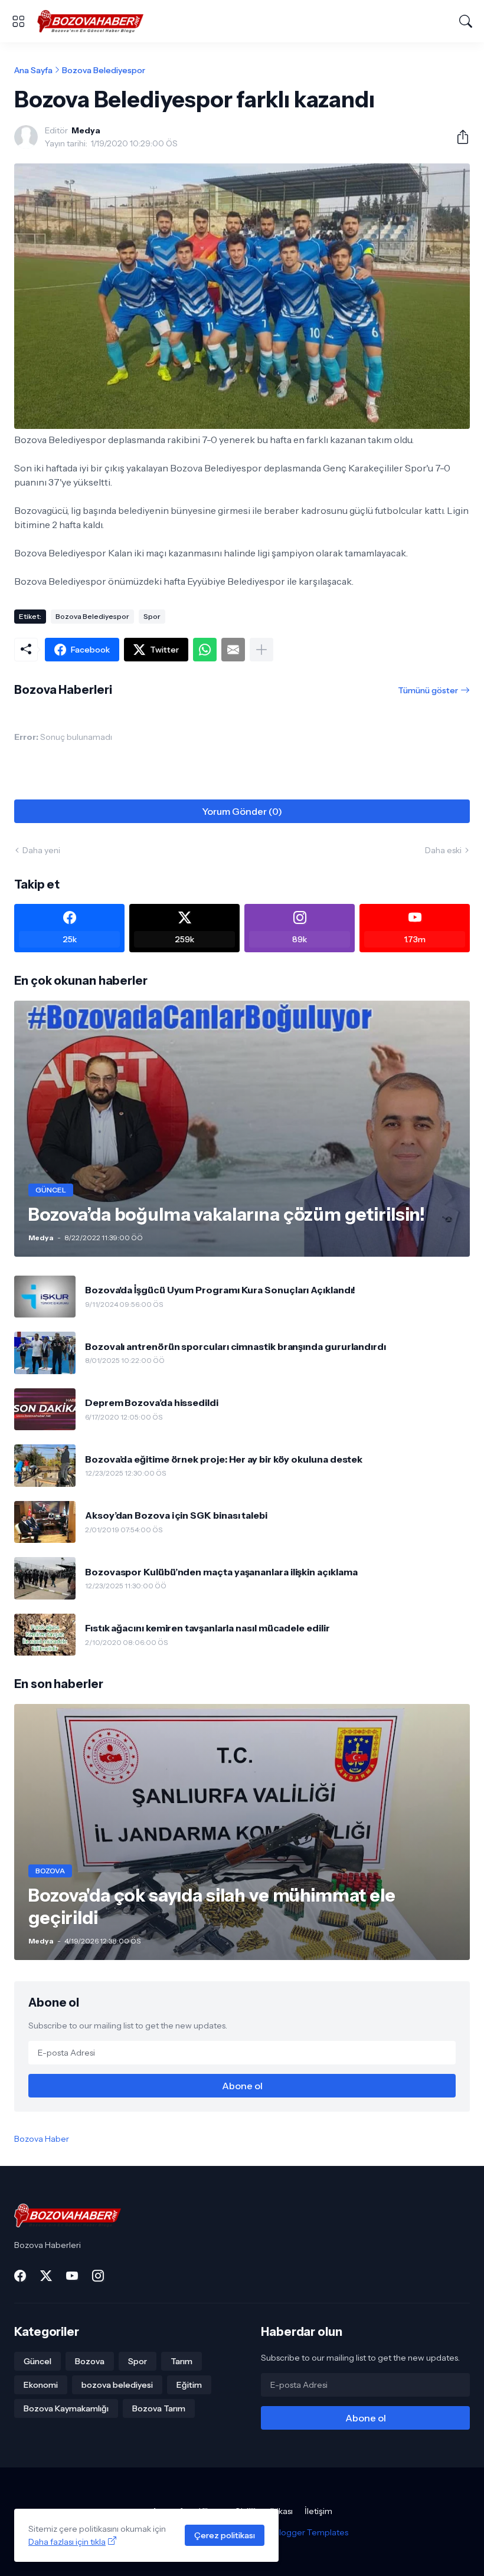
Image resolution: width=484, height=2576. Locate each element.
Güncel (37, 2361)
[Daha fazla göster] (261, 650)
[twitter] (46, 2276)
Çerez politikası (225, 2535)
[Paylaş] (458, 137)
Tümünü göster (428, 690)
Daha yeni (41, 850)
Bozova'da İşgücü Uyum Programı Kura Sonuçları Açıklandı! (220, 1290)
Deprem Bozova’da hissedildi (152, 1402)
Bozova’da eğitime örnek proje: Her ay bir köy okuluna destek (224, 1459)
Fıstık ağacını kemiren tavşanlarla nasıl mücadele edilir (207, 1628)
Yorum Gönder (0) (242, 811)
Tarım (181, 2361)
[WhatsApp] (205, 650)
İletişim (318, 2511)
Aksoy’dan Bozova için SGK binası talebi (176, 1515)
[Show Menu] (18, 21)
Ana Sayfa (33, 70)
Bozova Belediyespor (104, 70)
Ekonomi (41, 2385)
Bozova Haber (42, 2139)
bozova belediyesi (117, 2385)
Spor (152, 616)
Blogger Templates (311, 2532)
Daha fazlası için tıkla (67, 2542)
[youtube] (72, 2276)
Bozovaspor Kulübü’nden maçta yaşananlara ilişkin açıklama (221, 1572)
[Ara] (466, 21)
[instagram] (98, 2276)
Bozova (90, 2361)
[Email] (233, 650)
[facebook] (20, 2276)
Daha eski (443, 850)
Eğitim (189, 2385)
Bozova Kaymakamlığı (66, 2408)
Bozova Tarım (159, 2408)
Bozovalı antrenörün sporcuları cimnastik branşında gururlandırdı (236, 1346)
